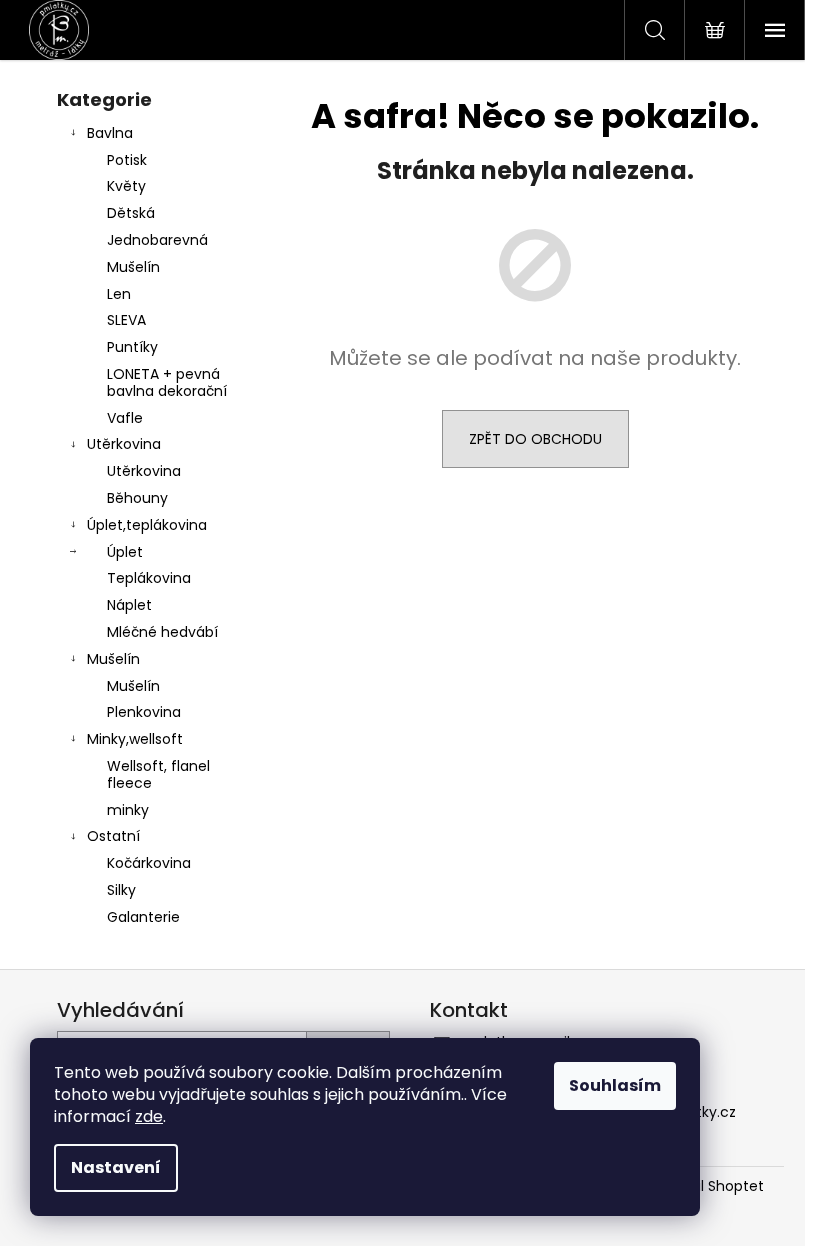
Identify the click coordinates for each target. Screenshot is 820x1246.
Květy (126, 186)
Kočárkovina (149, 863)
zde (149, 1116)
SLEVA (126, 320)
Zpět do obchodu (535, 439)
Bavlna (110, 133)
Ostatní (113, 836)
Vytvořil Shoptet (708, 1186)
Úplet (125, 552)
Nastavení (116, 1167)
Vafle (125, 418)
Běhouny (137, 498)
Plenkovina (144, 712)
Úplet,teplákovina (147, 525)
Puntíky (132, 347)
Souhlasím (615, 1085)
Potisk (127, 160)
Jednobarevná (157, 240)
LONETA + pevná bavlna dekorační (167, 382)
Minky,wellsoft (135, 739)
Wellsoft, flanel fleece (158, 774)
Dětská (131, 213)
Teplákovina (149, 578)
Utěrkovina (124, 444)
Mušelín (133, 267)
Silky (121, 890)
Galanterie (143, 917)
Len (119, 294)
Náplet (129, 605)
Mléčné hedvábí (162, 632)
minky (128, 810)
